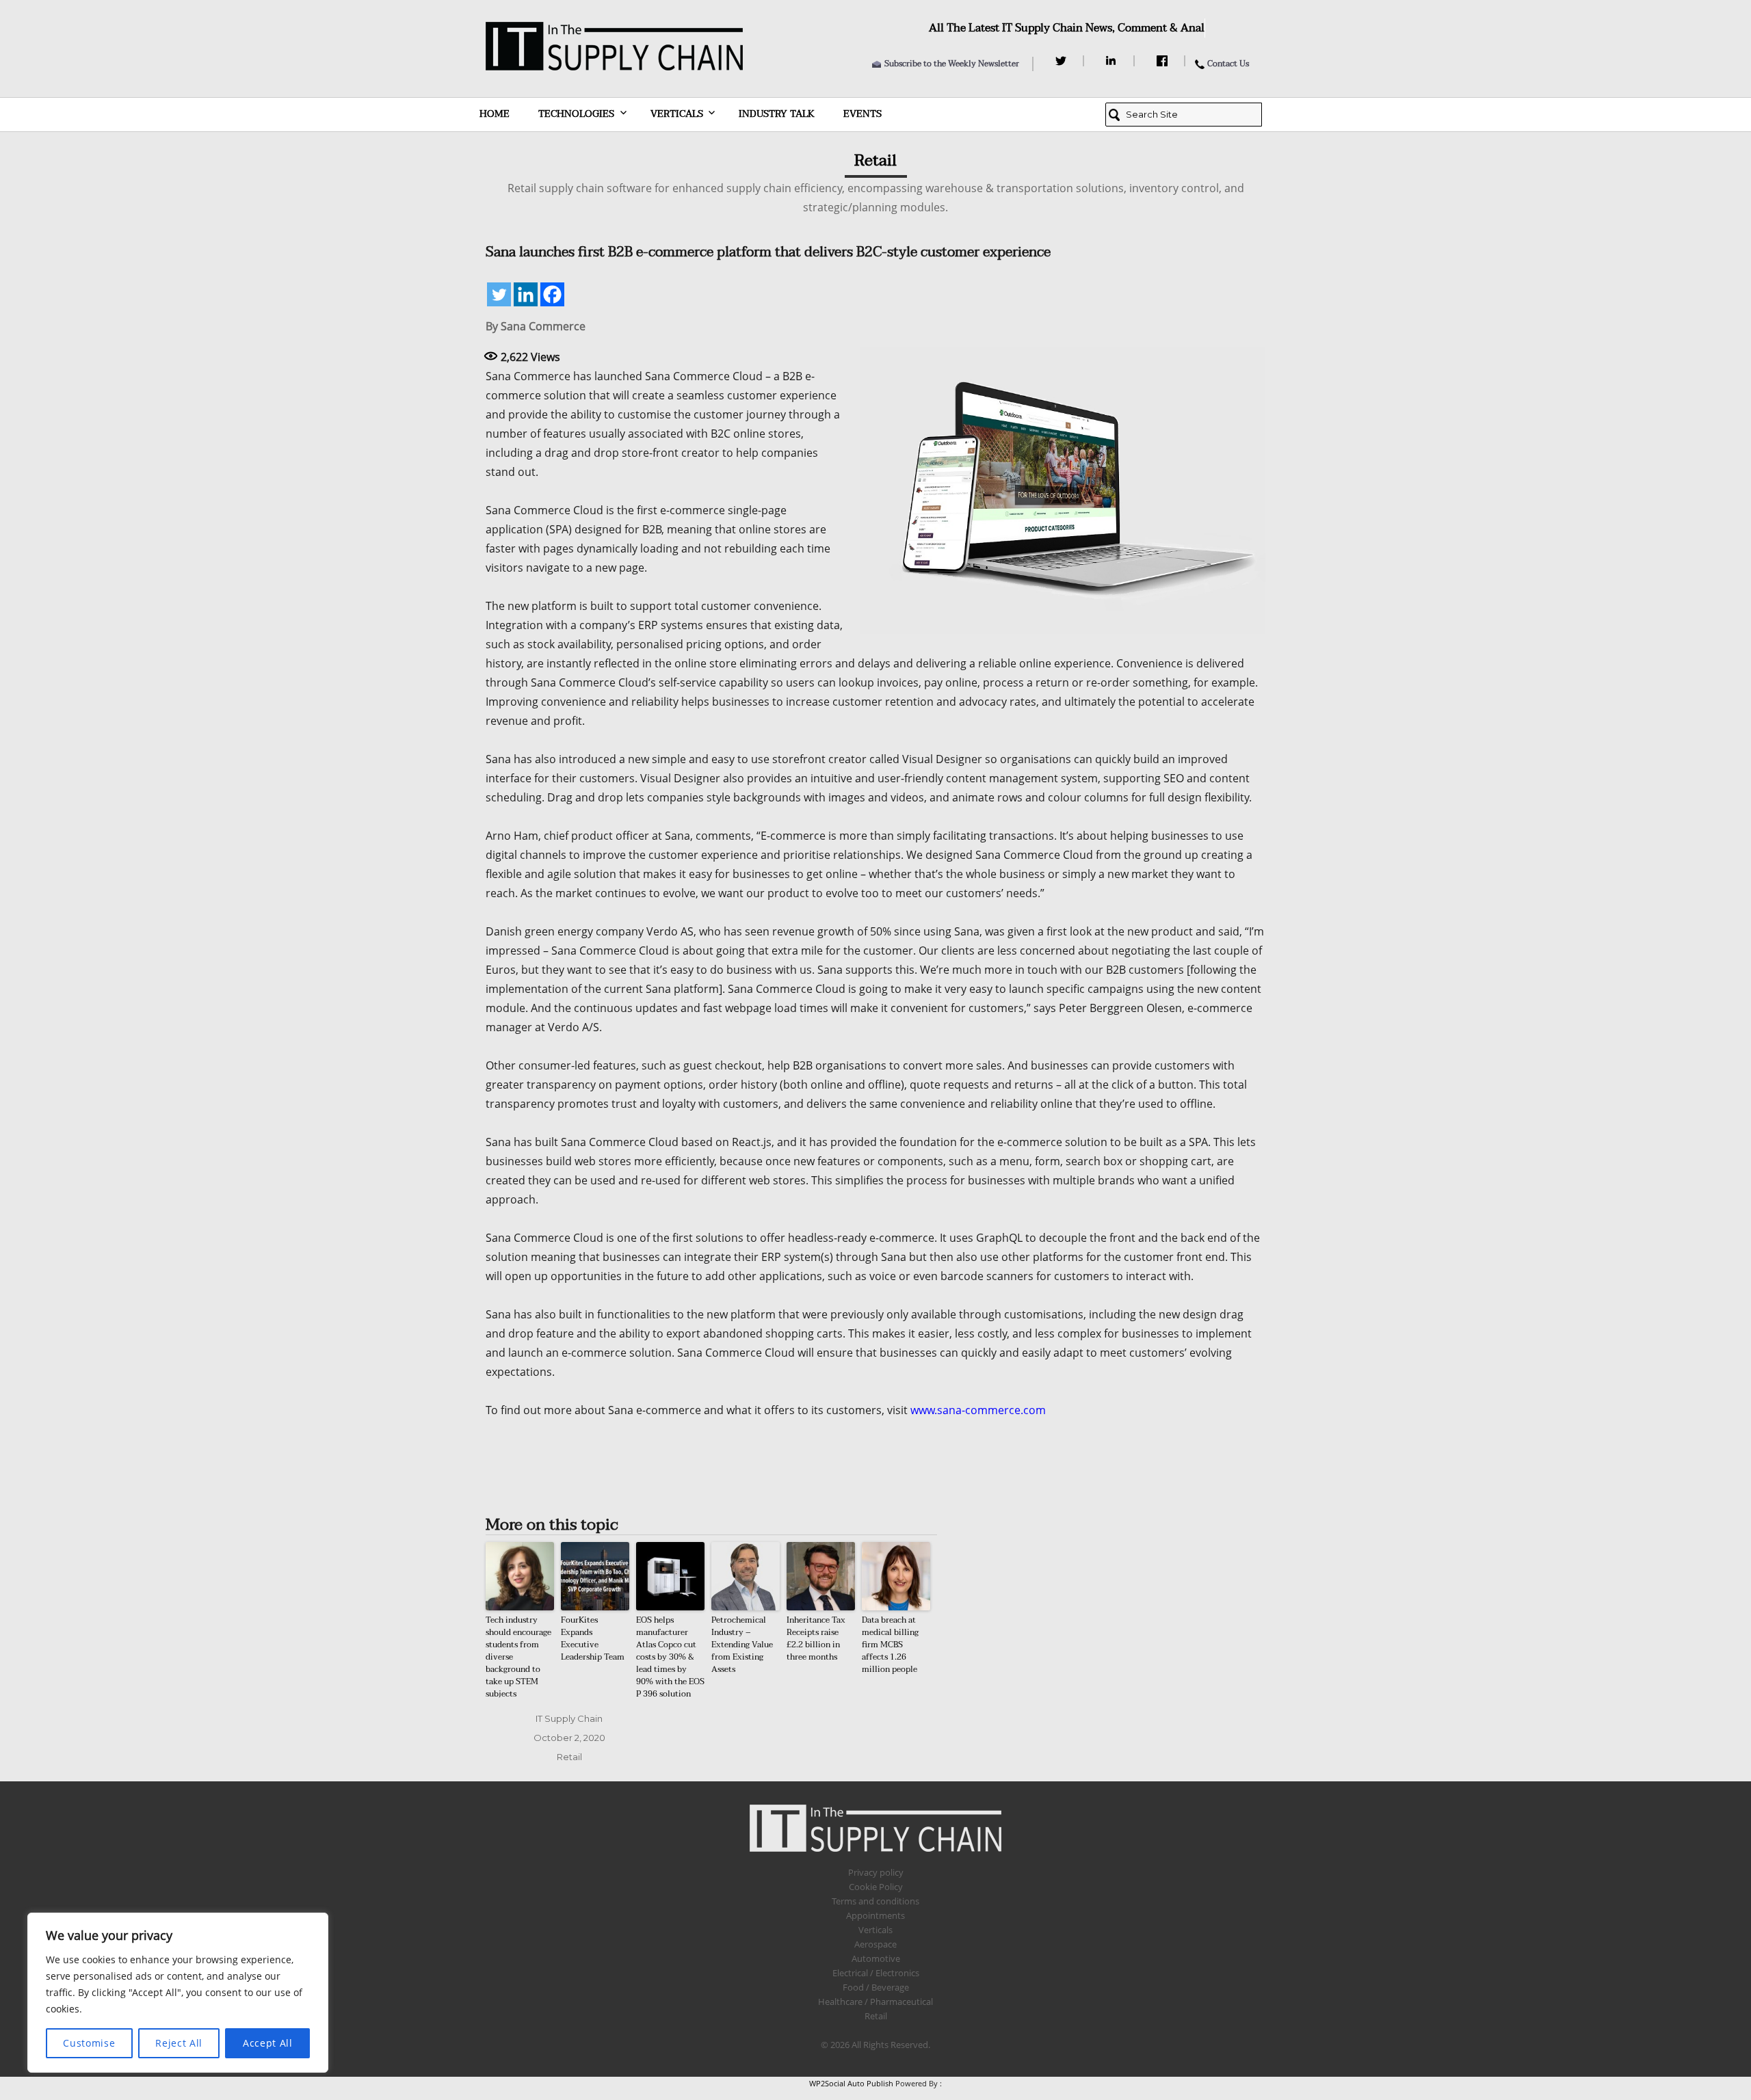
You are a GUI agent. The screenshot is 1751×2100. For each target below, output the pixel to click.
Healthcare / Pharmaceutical (875, 2002)
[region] (178, 1993)
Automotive (876, 1958)
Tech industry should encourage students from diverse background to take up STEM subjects (518, 1657)
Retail (569, 1757)
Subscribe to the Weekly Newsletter (952, 64)
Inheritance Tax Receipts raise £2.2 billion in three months (816, 1638)
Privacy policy (876, 1872)
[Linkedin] (526, 294)
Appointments (875, 1915)
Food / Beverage (876, 1987)
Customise (89, 2043)
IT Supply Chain (569, 1718)
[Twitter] (1063, 61)
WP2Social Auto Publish (851, 2083)
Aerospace (875, 1944)
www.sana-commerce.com (978, 1410)
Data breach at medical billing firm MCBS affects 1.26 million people (890, 1645)
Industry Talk (777, 114)
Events (863, 114)
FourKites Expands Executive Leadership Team (593, 1638)
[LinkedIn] (1113, 61)
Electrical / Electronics (876, 1973)
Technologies (576, 114)
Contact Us (1228, 64)
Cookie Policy (876, 1887)
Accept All (268, 2043)
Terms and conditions (875, 1901)
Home (495, 114)
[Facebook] (1164, 61)
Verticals (677, 114)
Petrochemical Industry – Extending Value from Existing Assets (742, 1645)
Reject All (179, 2043)
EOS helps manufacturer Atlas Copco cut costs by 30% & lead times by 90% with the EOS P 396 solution (670, 1657)
